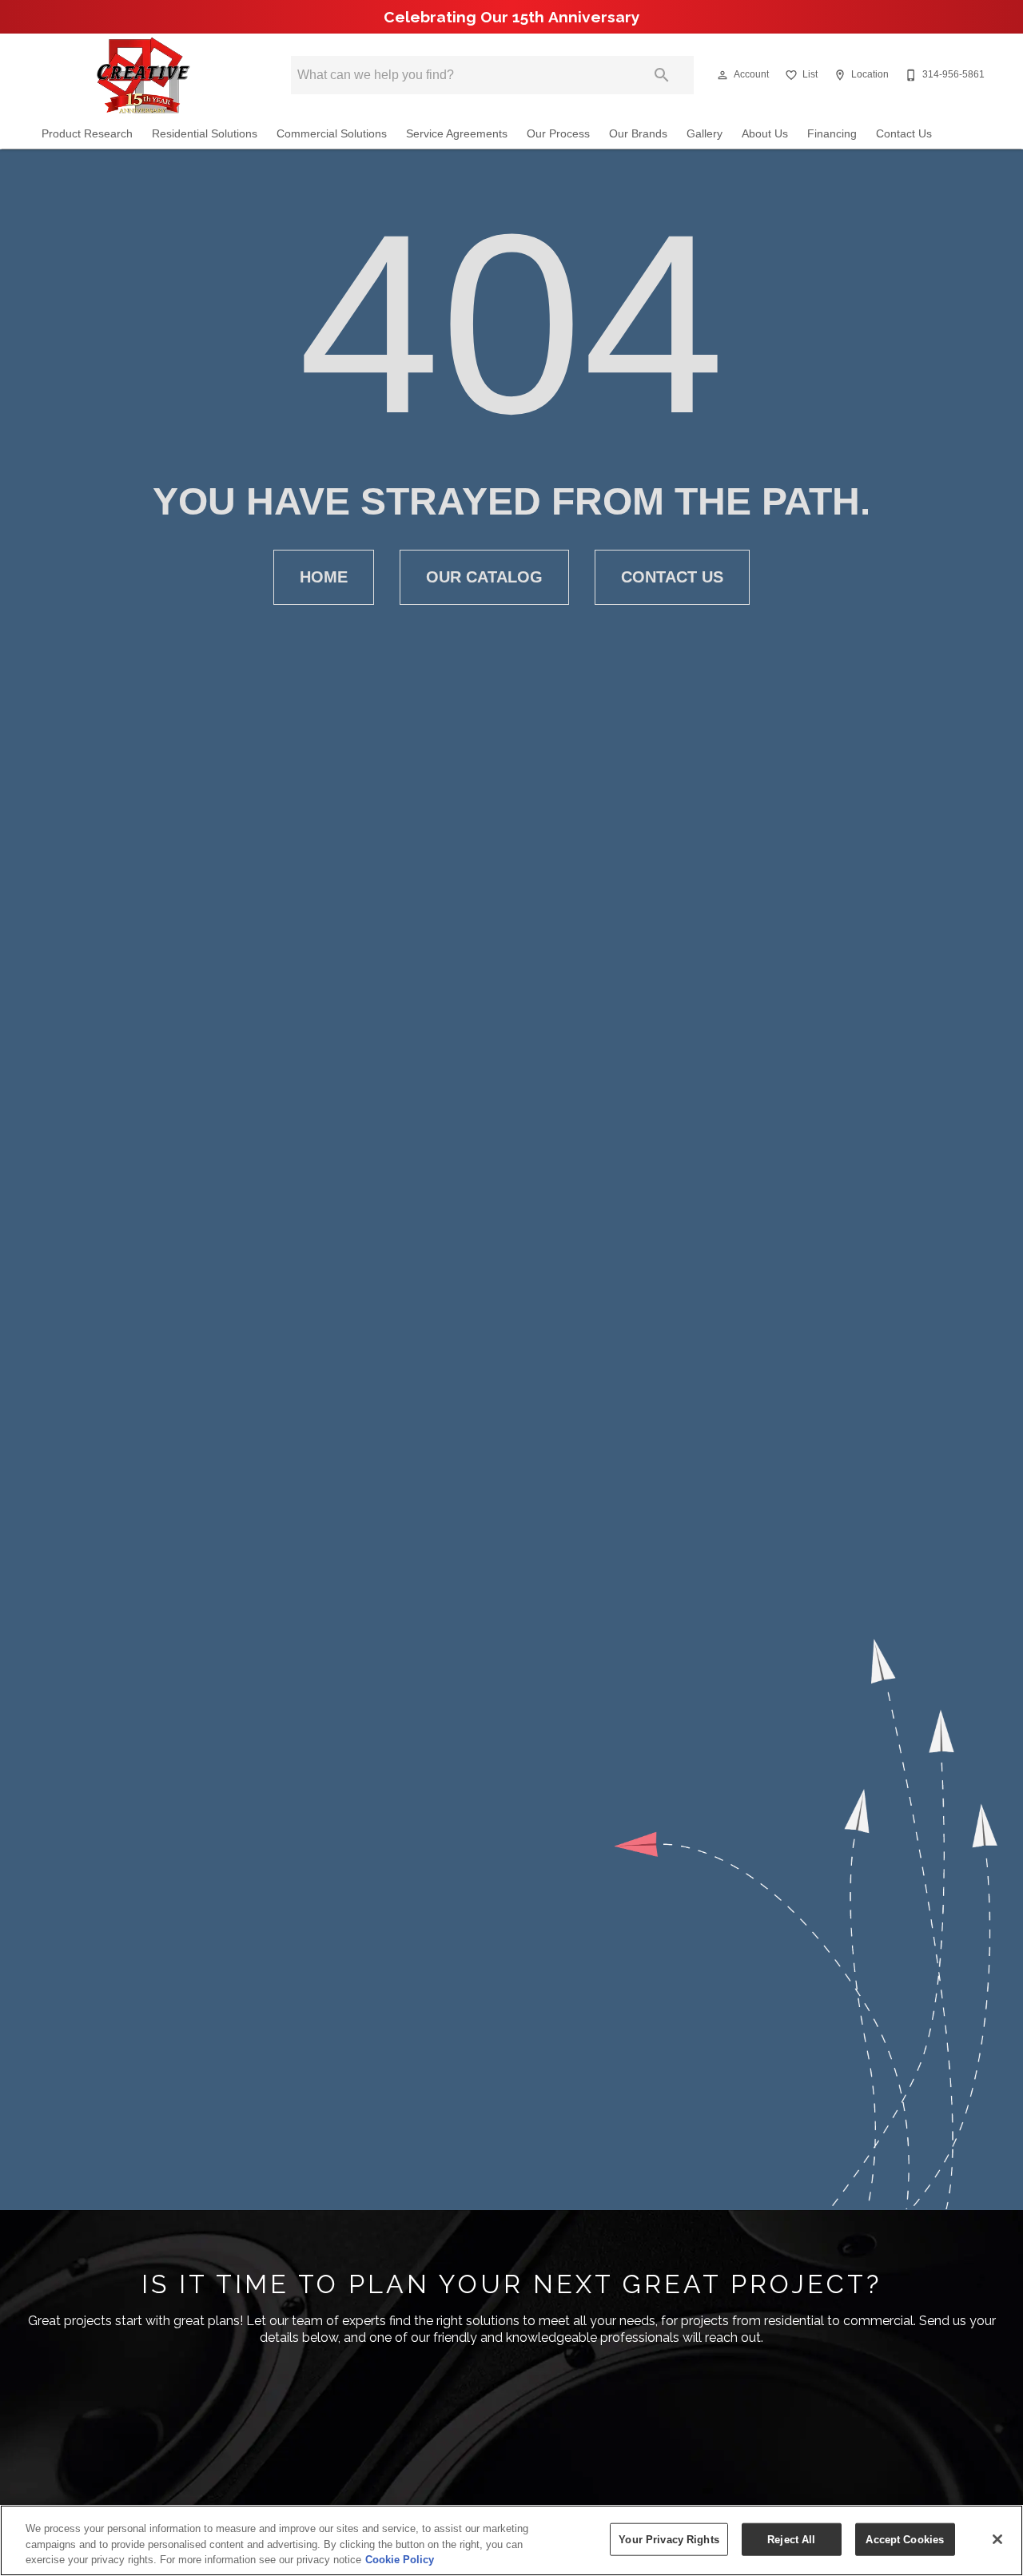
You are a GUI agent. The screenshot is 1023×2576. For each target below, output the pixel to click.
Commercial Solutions (332, 134)
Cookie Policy (400, 2560)
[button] (722, 75)
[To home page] (142, 75)
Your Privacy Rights (669, 2539)
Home (324, 577)
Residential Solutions (205, 134)
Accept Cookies (905, 2539)
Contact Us (904, 134)
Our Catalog (484, 577)
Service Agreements (457, 134)
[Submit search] (662, 75)
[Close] (997, 2539)
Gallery (705, 134)
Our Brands (638, 134)
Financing (832, 134)
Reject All (791, 2539)
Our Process (558, 134)
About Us (765, 134)
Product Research (87, 134)
